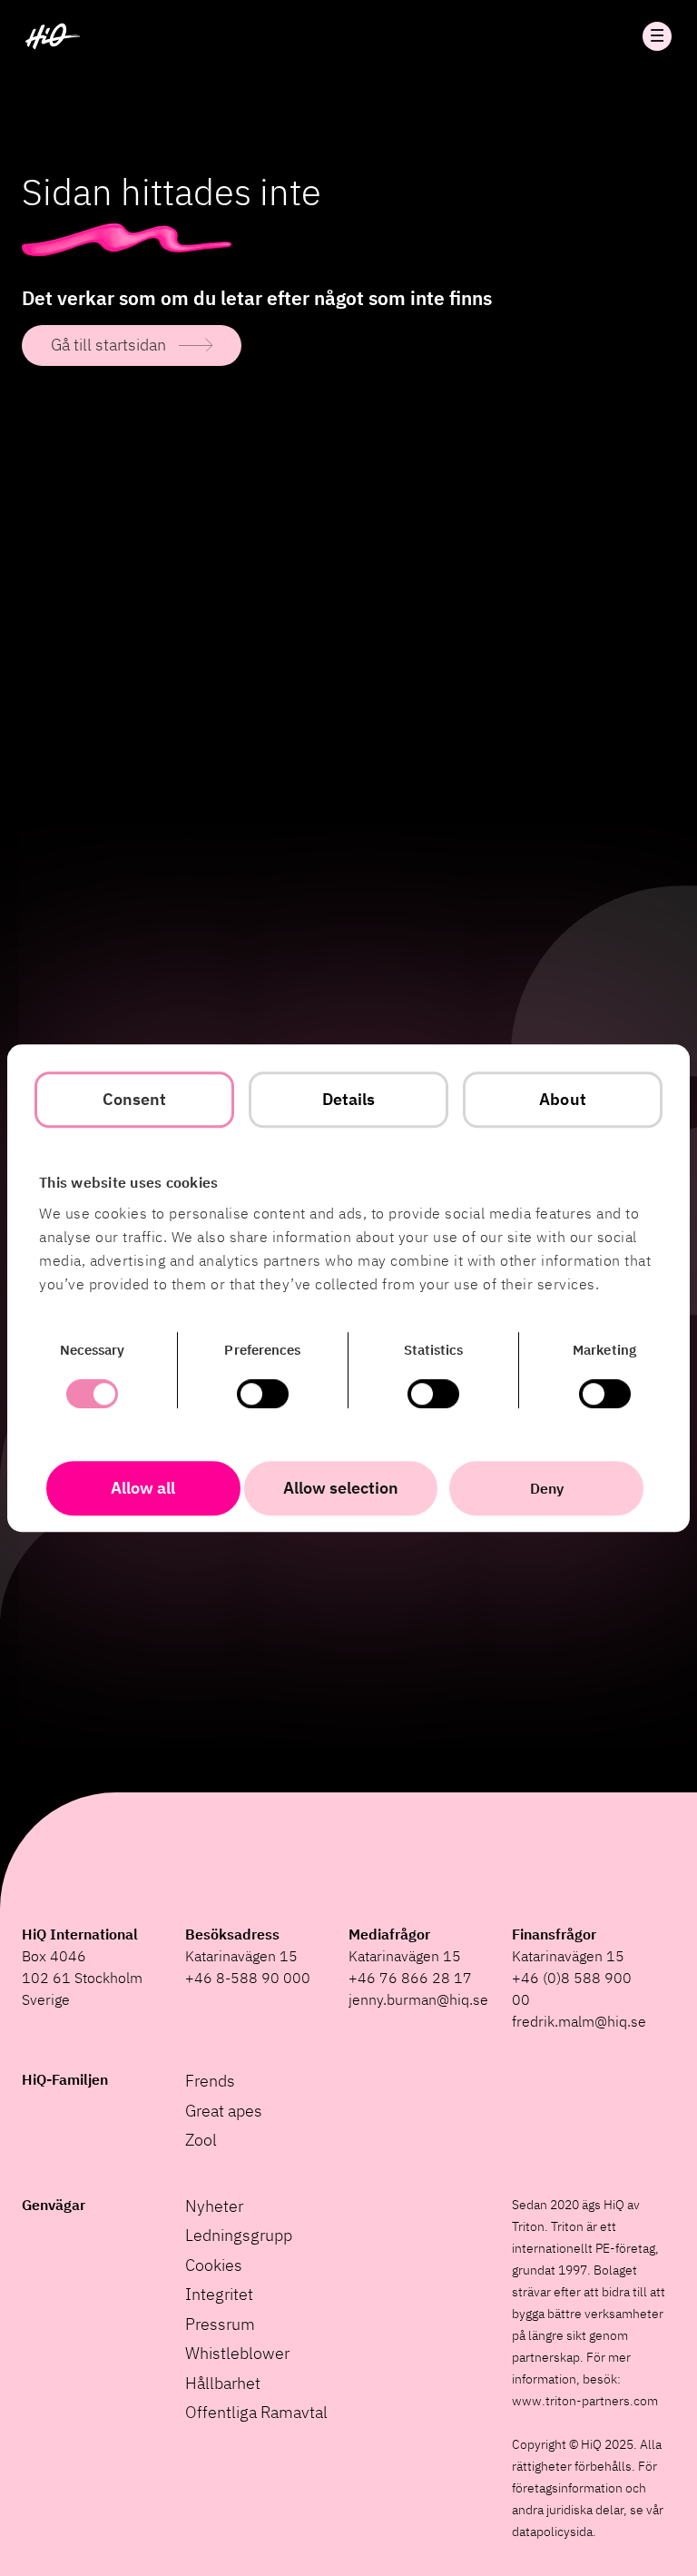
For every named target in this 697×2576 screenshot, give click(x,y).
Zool (201, 2140)
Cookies (214, 2265)
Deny (547, 1488)
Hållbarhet (223, 2383)
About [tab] (563, 1099)
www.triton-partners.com (585, 2401)
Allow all (143, 1488)
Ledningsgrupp (239, 2235)
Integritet (219, 2294)
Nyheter (214, 2206)
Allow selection (341, 1488)
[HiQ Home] (53, 36)
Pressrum (220, 2324)
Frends (210, 2081)
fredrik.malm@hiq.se (579, 2021)
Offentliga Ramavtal (256, 2412)
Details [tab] (349, 1099)
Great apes (224, 2111)
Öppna (657, 36)
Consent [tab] (135, 1099)
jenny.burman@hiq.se (418, 1999)
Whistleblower (237, 2353)
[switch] (263, 1394)
